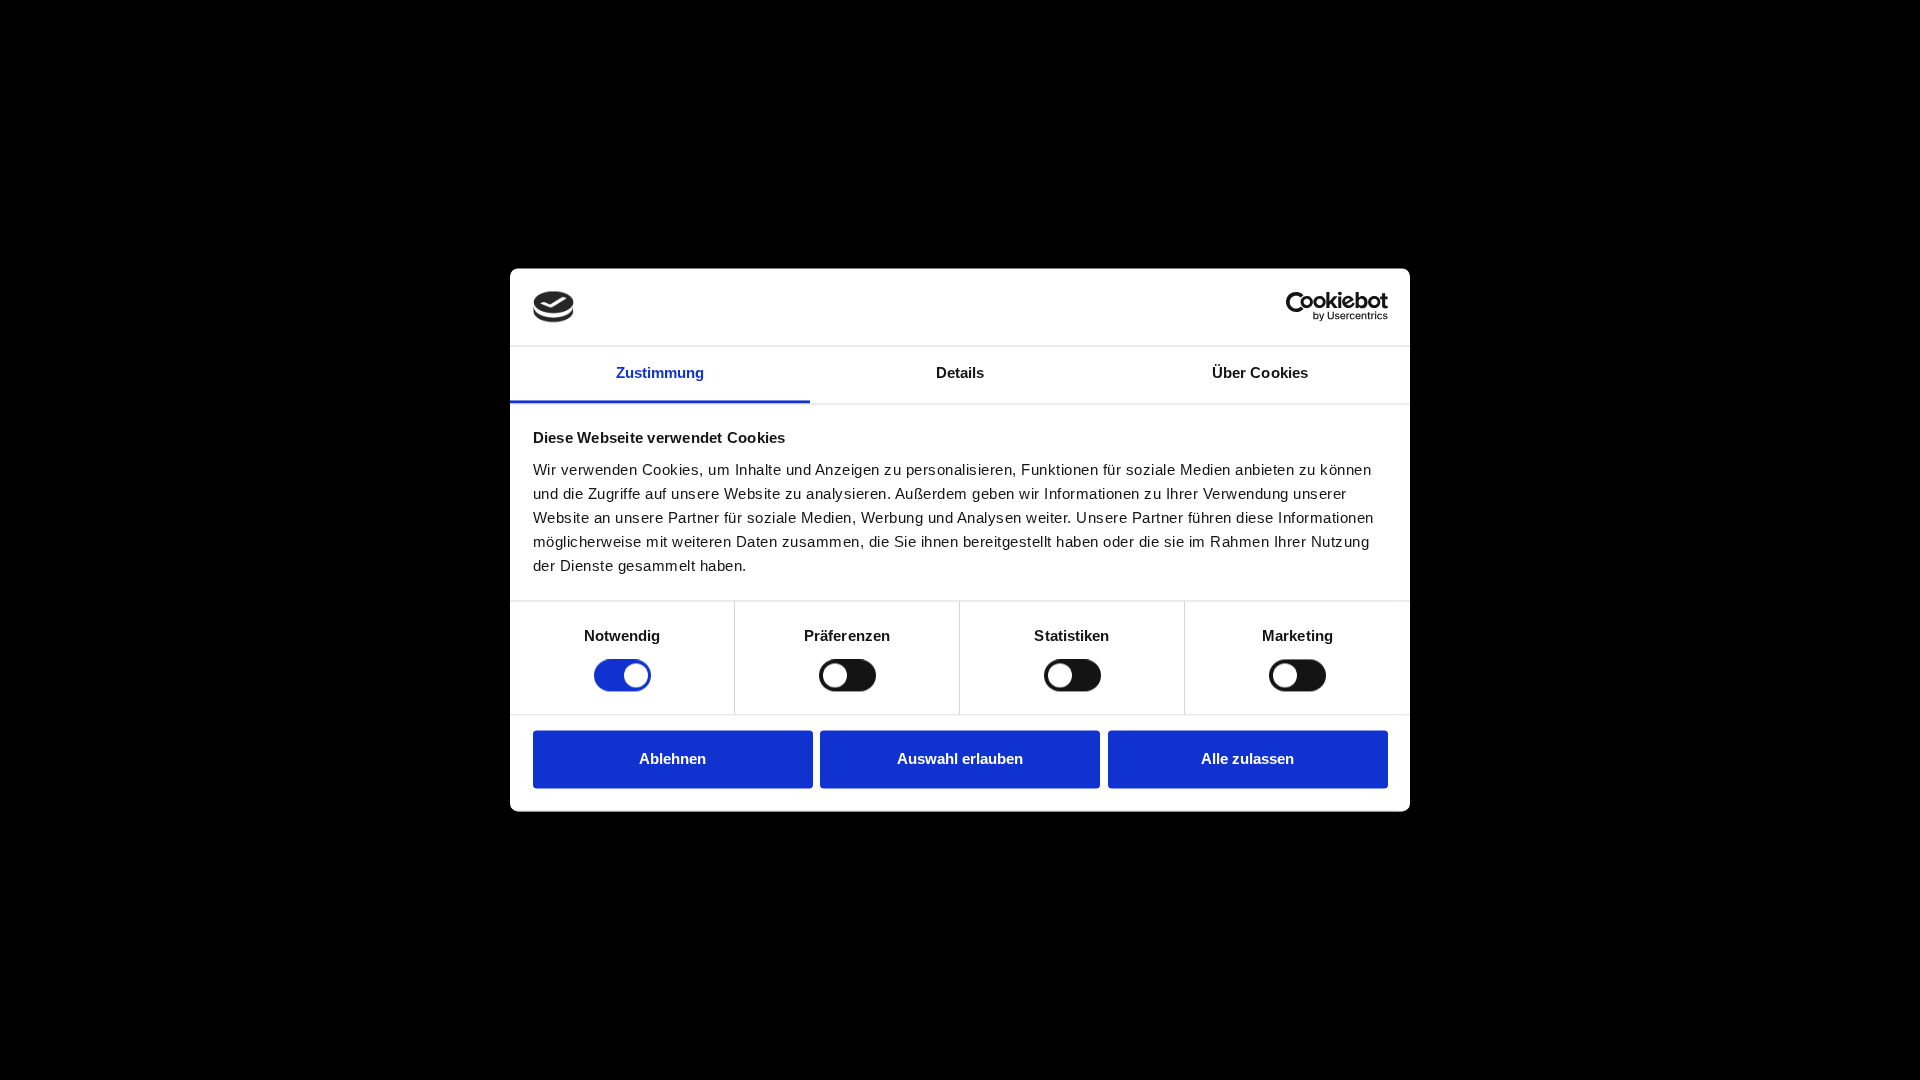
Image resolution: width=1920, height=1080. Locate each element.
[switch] (847, 676)
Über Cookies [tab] (1260, 372)
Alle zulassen (1247, 758)
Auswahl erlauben (960, 758)
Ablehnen (672, 758)
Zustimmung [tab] (660, 372)
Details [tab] (960, 372)
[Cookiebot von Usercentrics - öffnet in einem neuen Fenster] (1300, 307)
